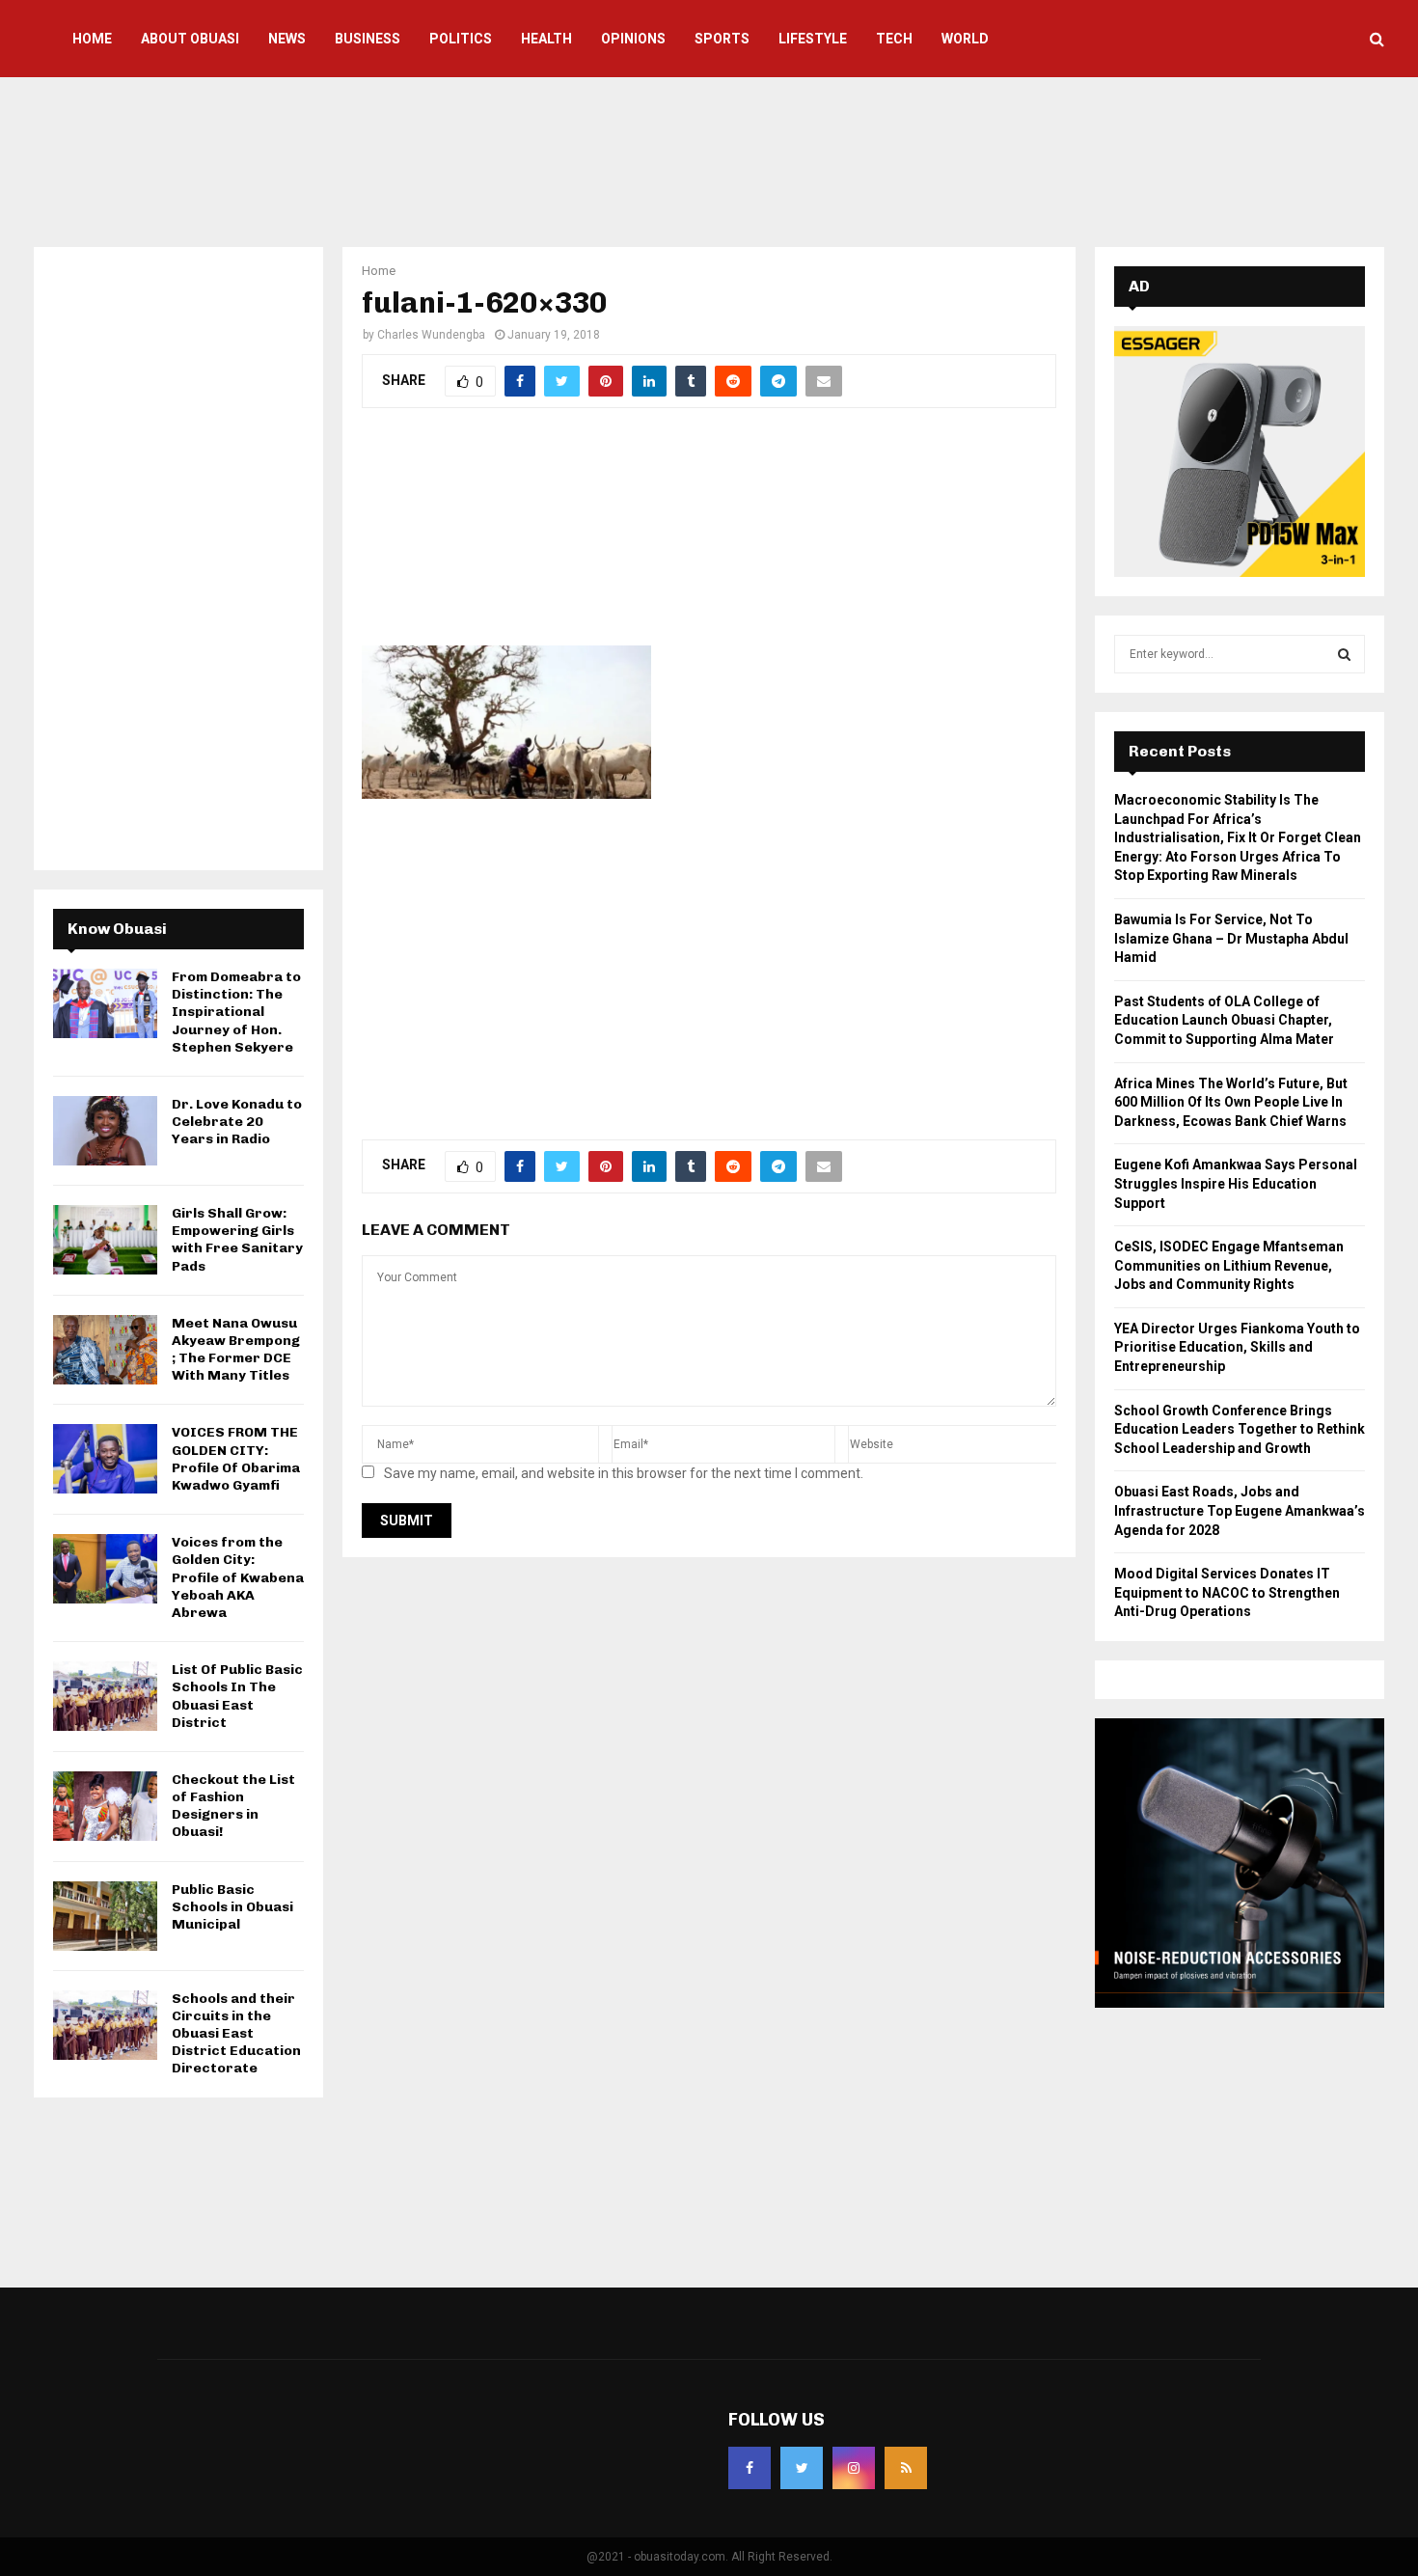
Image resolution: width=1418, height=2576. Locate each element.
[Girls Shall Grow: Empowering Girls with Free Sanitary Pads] (105, 1240)
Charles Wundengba (431, 335)
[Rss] (906, 2468)
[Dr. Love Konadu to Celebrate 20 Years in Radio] (105, 1131)
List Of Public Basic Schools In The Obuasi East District (237, 1696)
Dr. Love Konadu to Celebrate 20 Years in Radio (237, 1122)
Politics (461, 39)
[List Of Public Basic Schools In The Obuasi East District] (105, 1696)
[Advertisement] (709, 159)
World (965, 39)
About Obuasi (190, 39)
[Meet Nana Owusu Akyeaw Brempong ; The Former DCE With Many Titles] (105, 1350)
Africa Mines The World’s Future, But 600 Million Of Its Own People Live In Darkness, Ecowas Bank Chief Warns (1231, 1102)
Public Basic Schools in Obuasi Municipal (232, 1907)
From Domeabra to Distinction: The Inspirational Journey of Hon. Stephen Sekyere (236, 1012)
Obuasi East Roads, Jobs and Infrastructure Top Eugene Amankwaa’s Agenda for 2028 (1240, 1510)
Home (92, 39)
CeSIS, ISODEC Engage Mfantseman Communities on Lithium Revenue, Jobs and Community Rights (1229, 1265)
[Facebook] (750, 2468)
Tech (894, 39)
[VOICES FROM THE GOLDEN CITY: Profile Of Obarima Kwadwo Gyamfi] (105, 1459)
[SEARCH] (1344, 654)
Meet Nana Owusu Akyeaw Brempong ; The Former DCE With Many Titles (236, 1350)
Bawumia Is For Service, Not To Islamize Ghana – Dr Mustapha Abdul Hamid (1231, 938)
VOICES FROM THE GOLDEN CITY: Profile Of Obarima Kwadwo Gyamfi (236, 1459)
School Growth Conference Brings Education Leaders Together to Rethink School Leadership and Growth (1240, 1429)
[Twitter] (802, 2468)
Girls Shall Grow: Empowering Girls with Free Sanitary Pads (237, 1240)
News (287, 39)
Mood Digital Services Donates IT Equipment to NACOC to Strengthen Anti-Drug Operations (1227, 1592)
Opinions (633, 39)
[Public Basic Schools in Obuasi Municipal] (105, 1916)
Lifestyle (813, 39)
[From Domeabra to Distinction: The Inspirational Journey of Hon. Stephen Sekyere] (105, 1003)
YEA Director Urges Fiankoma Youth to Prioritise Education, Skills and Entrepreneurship (1237, 1347)
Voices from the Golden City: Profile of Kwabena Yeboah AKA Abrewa (238, 1577)
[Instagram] (854, 2468)
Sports (722, 39)
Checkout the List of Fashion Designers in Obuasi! (233, 1806)
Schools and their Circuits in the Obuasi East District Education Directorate (236, 2034)
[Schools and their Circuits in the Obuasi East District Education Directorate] (105, 2025)
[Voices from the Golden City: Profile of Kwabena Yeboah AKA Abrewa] (105, 1569)
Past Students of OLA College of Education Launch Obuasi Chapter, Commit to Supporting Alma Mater (1224, 1020)
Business (368, 39)
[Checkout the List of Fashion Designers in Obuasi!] (105, 1806)
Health (546, 39)
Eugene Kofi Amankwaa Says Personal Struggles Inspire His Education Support (1236, 1183)
